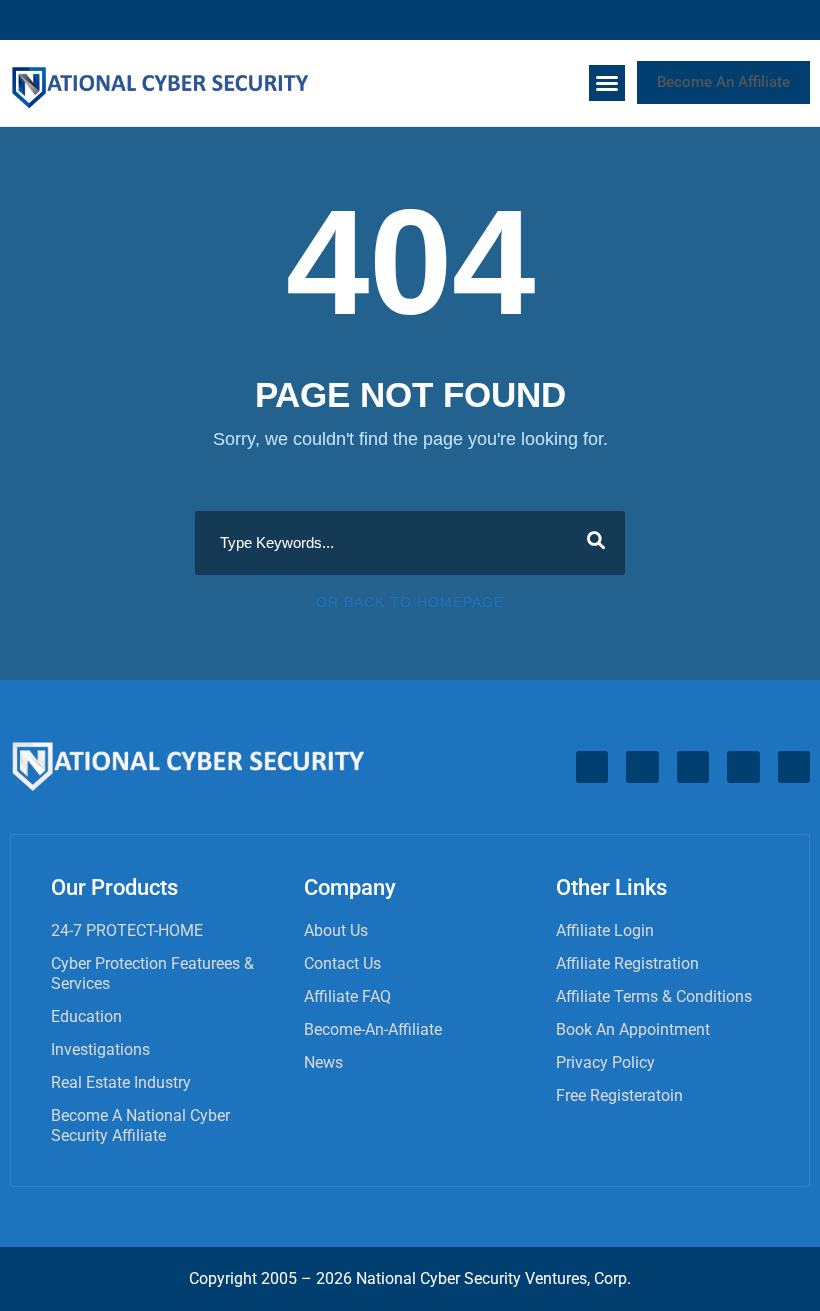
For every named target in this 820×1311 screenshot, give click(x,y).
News (323, 1062)
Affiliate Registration (627, 963)
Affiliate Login (605, 930)
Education (86, 1016)
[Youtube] (800, 20)
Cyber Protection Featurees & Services (152, 973)
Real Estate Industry (121, 1082)
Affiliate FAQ (347, 996)
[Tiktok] (762, 20)
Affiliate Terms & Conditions (654, 996)
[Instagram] (724, 20)
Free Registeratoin (619, 1095)
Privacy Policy (605, 1062)
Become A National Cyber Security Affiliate (140, 1125)
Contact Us (342, 963)
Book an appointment (633, 1029)
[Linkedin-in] (686, 20)
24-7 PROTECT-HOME (127, 930)
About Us (336, 930)
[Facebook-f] (648, 20)
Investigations (100, 1049)
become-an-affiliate (373, 1029)
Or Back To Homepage (410, 602)
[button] (607, 83)
